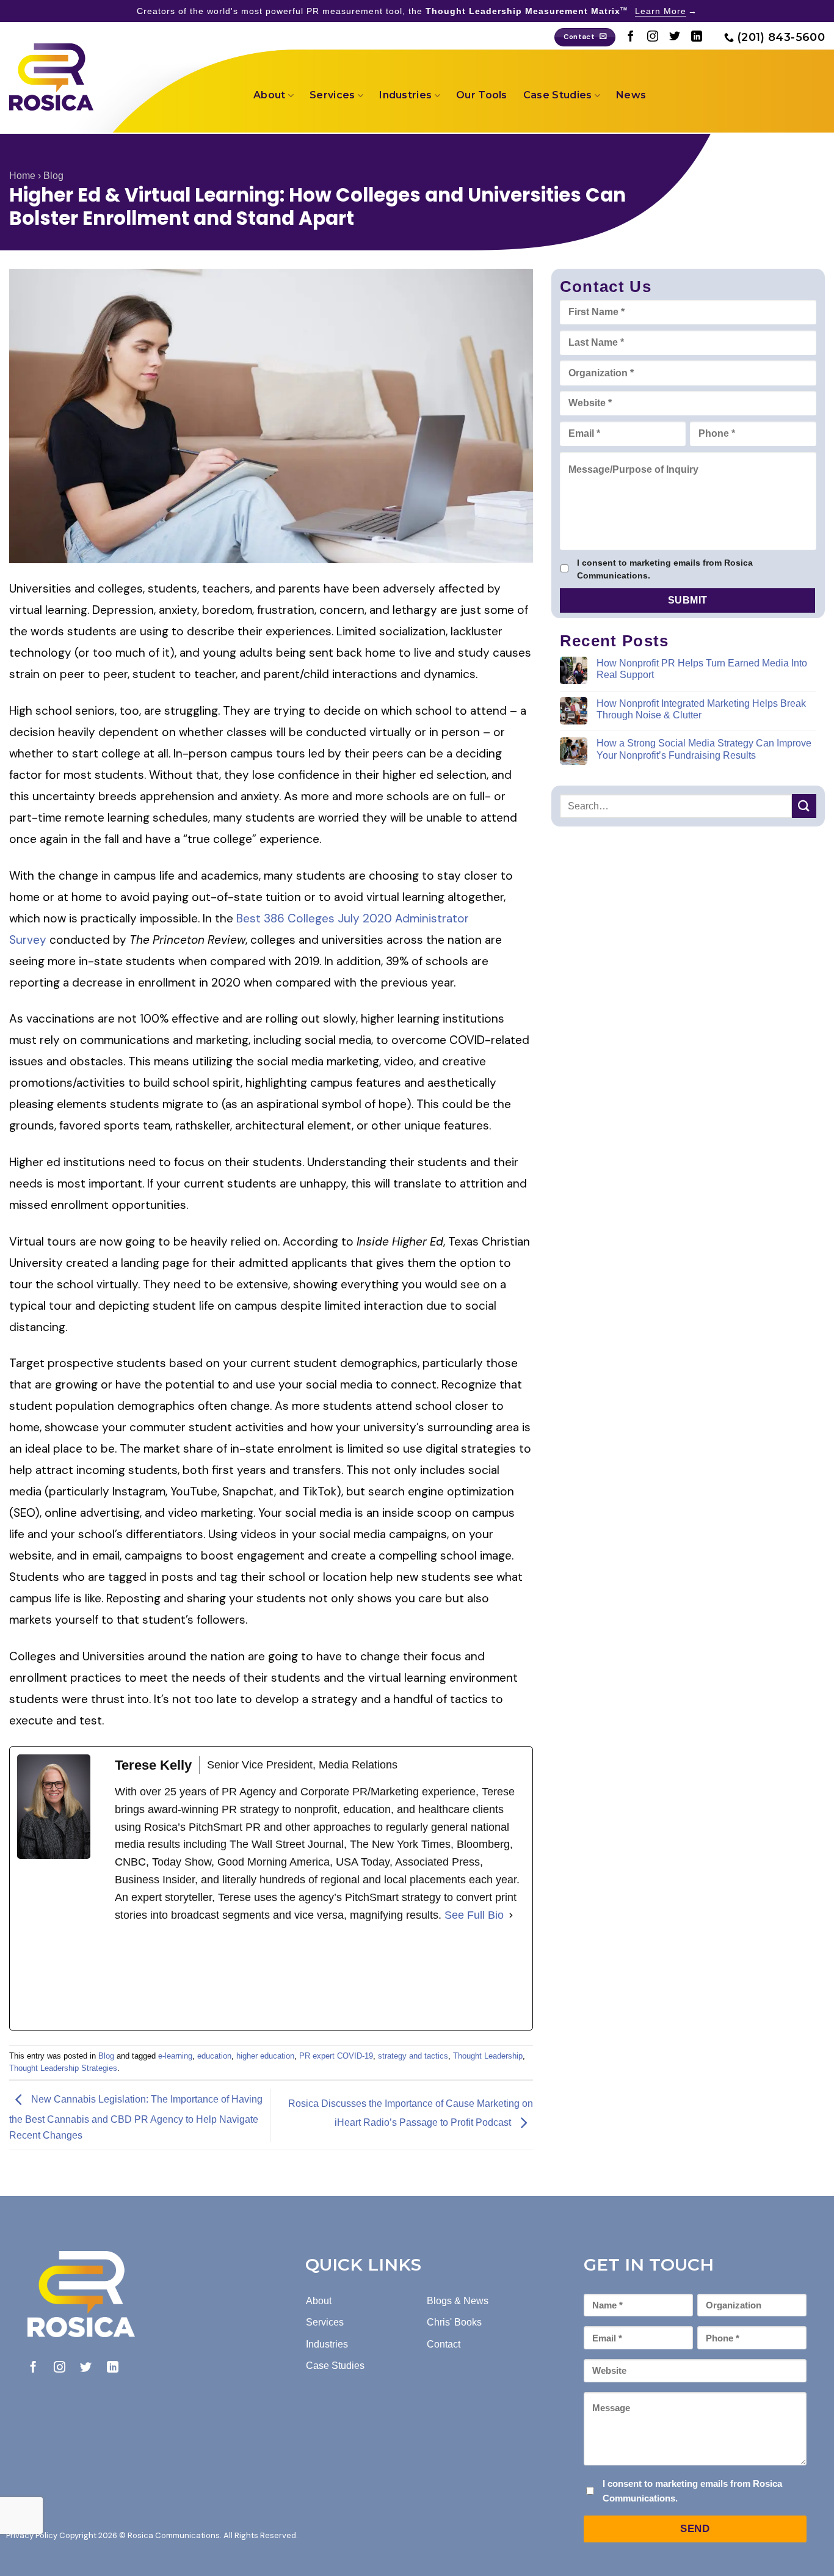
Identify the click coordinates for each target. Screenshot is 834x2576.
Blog (53, 176)
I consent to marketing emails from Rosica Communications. (665, 569)
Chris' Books (454, 2322)
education (214, 2056)
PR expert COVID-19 (336, 2056)
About (270, 95)
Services (332, 95)
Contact (444, 2344)
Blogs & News (458, 2301)
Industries (405, 95)
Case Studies (558, 95)
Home (22, 176)
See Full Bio (474, 1915)
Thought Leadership (488, 2056)
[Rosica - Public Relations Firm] (51, 77)
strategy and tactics (413, 2056)
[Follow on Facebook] (631, 37)
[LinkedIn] (206, 1977)
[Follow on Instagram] (653, 37)
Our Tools (482, 95)
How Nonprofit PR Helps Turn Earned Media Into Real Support (702, 668)
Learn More (661, 11)
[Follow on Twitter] (675, 37)
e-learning (175, 2056)
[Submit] (804, 805)
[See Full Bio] (511, 1915)
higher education (265, 2056)
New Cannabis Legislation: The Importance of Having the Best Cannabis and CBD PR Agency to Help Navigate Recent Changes (136, 2117)
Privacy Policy (32, 2535)
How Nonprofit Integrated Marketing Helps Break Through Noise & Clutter (701, 709)
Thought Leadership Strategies (63, 2068)
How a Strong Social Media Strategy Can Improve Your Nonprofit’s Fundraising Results (704, 749)
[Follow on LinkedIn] (697, 37)
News (631, 95)
